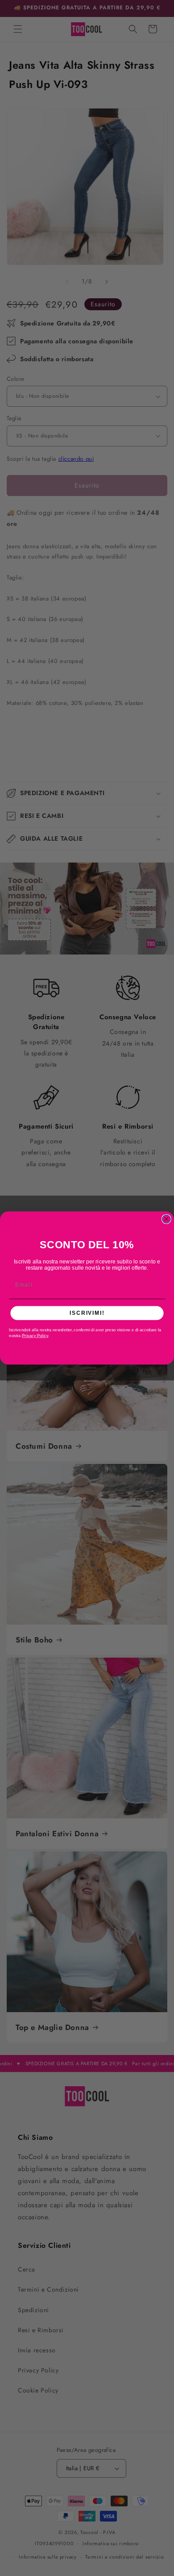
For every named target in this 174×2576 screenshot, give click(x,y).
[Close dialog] (166, 1219)
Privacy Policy (35, 1336)
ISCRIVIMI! (87, 1313)
